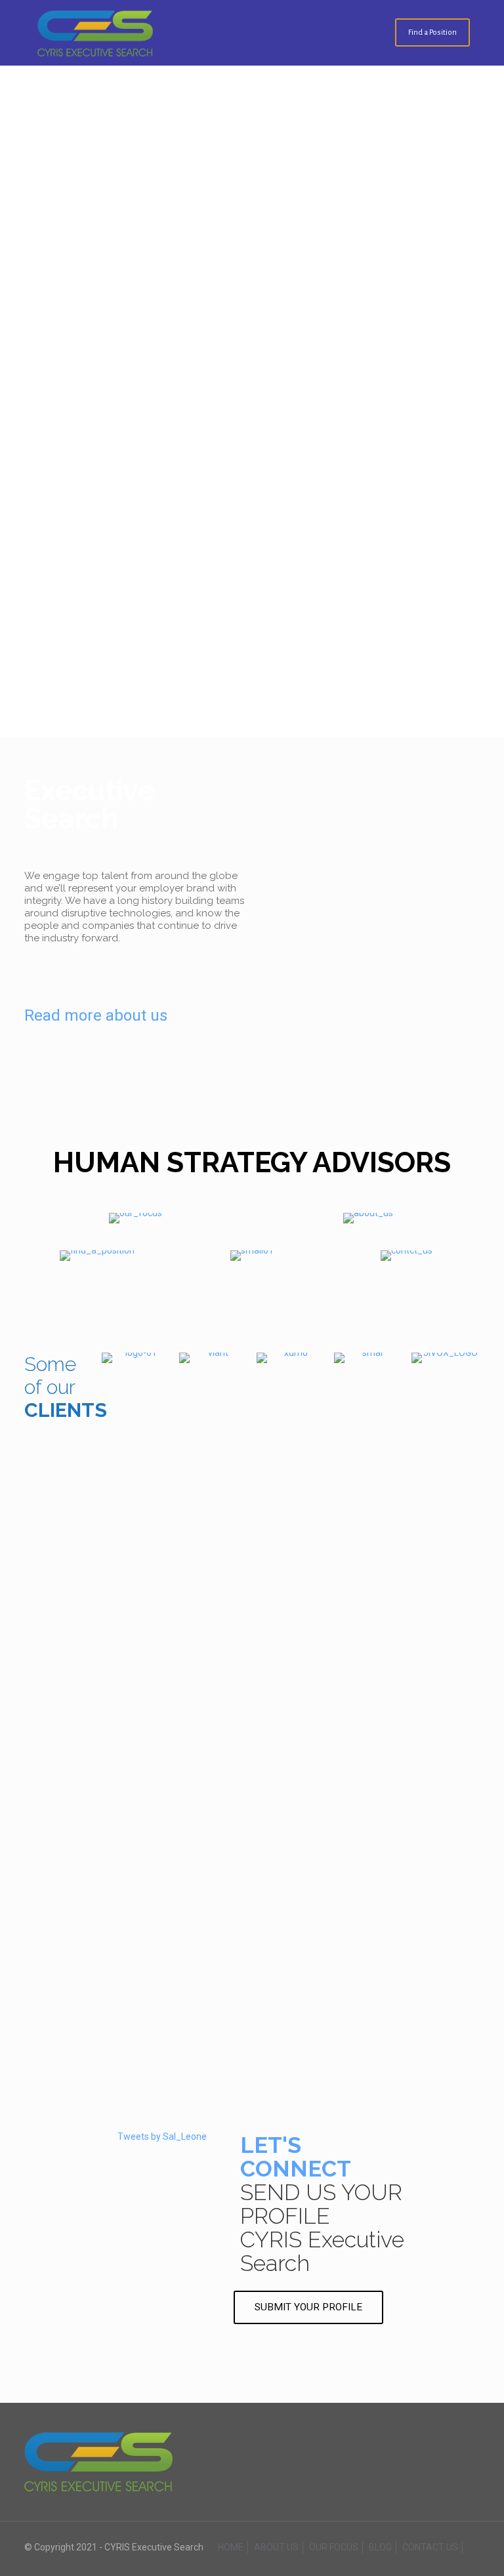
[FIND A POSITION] (97, 1256)
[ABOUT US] (368, 1218)
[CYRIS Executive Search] (95, 33)
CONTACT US (430, 2547)
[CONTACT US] (407, 1256)
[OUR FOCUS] (136, 1218)
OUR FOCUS (334, 2547)
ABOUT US (276, 2547)
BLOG (380, 2547)
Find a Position (432, 32)
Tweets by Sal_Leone (162, 2136)
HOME (231, 2547)
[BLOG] (252, 1256)
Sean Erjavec (252, 2005)
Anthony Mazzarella (252, 1794)
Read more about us (96, 1015)
